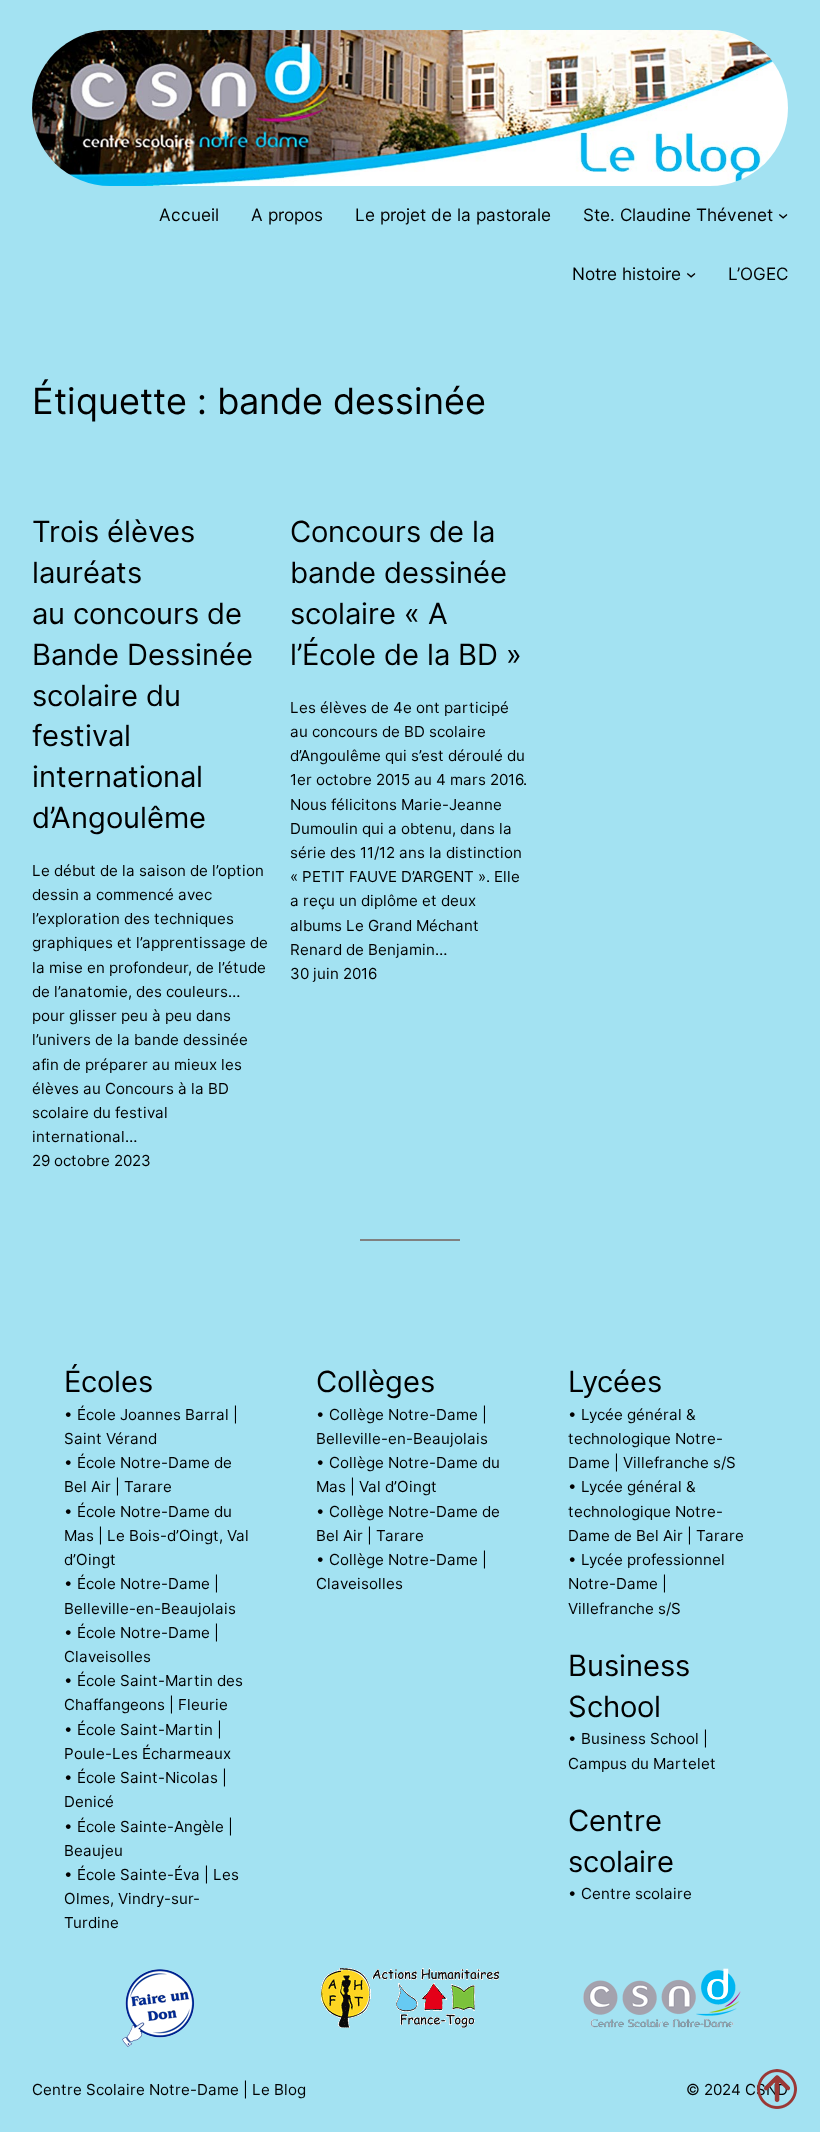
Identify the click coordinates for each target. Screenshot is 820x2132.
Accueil (189, 214)
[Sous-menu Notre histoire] (691, 274)
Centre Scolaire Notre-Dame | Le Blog (169, 2089)
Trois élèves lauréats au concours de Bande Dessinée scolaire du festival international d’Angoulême (142, 674)
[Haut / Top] (777, 2089)
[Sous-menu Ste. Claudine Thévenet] (783, 214)
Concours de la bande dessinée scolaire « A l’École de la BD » (406, 592)
